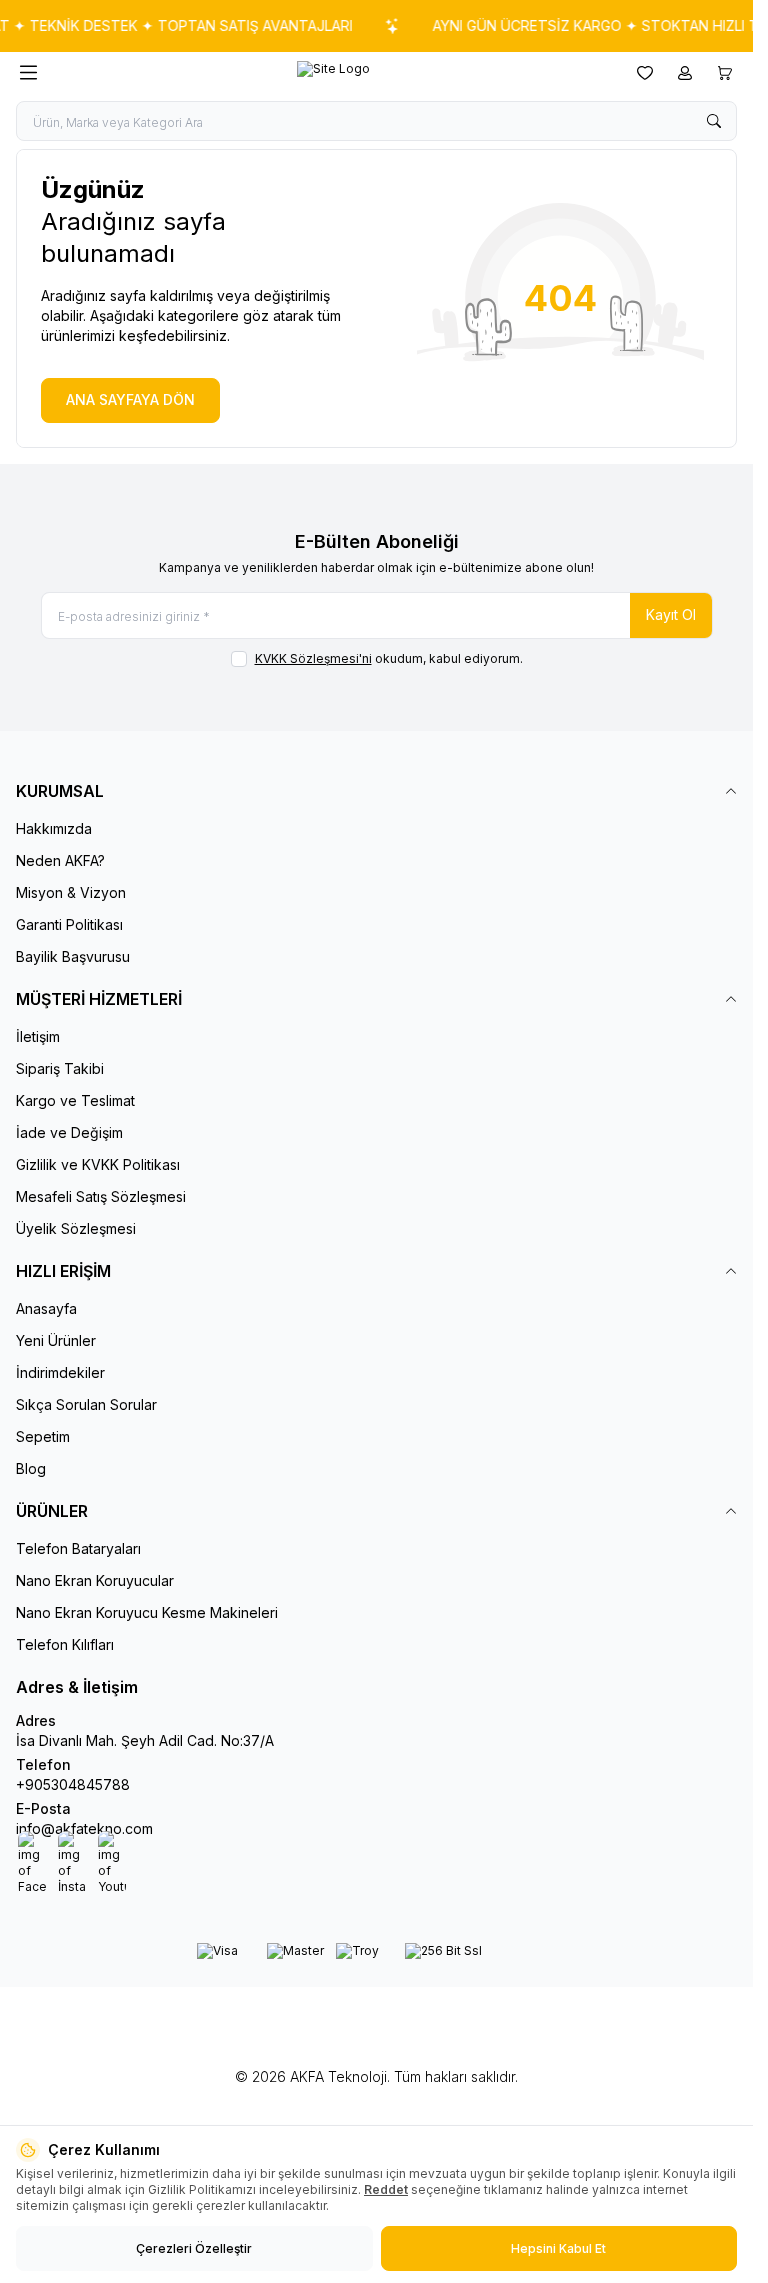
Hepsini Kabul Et (558, 2248)
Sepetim (43, 1436)
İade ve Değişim (69, 1132)
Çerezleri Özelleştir (194, 2248)
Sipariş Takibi (60, 1068)
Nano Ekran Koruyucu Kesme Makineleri (147, 1612)
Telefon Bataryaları (78, 1548)
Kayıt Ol (671, 614)
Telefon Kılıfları (65, 1644)
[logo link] (333, 73)
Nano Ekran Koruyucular (95, 1580)
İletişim (38, 1036)
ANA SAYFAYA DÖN (130, 399)
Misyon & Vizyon (71, 892)
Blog (31, 1468)
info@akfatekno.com (84, 1828)
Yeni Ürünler (56, 1340)
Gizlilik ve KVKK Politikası (98, 1164)
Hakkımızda (54, 828)
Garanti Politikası (69, 924)
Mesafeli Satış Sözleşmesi (101, 1196)
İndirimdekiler (60, 1372)
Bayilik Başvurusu (73, 956)
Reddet (386, 2189)
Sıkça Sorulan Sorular (86, 1404)
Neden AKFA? (60, 860)
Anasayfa (46, 1308)
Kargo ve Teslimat (75, 1100)
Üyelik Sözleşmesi (76, 1228)
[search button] (714, 121)
